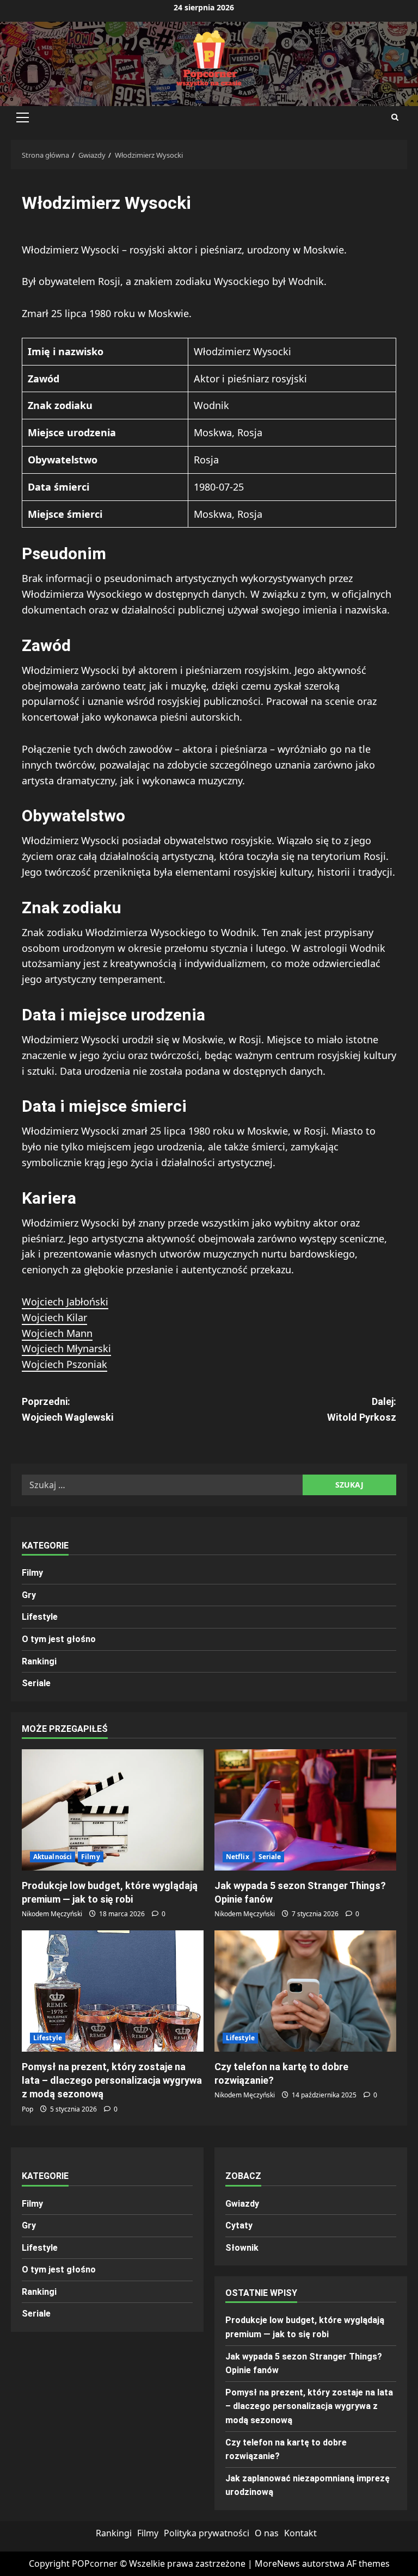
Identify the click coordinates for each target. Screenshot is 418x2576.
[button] (23, 117)
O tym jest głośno (59, 1639)
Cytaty (239, 2225)
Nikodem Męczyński (52, 1914)
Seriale (36, 1683)
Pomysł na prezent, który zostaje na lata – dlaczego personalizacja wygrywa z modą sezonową (112, 2080)
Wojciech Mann (57, 1333)
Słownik (242, 2248)
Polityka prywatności (207, 2533)
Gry (29, 1595)
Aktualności (53, 1857)
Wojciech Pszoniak (64, 1364)
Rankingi (39, 1661)
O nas (267, 2533)
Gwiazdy (242, 2204)
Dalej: (362, 1409)
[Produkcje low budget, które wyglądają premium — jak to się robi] (113, 1810)
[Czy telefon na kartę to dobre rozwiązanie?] (305, 1991)
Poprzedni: (67, 1409)
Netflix (238, 1857)
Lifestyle (40, 1617)
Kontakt (300, 2533)
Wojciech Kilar (54, 1317)
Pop (27, 2109)
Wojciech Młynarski (66, 1348)
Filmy (32, 1573)
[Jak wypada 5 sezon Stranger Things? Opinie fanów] (305, 1810)
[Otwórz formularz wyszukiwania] (395, 117)
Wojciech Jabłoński (65, 1302)
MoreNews (277, 2563)
